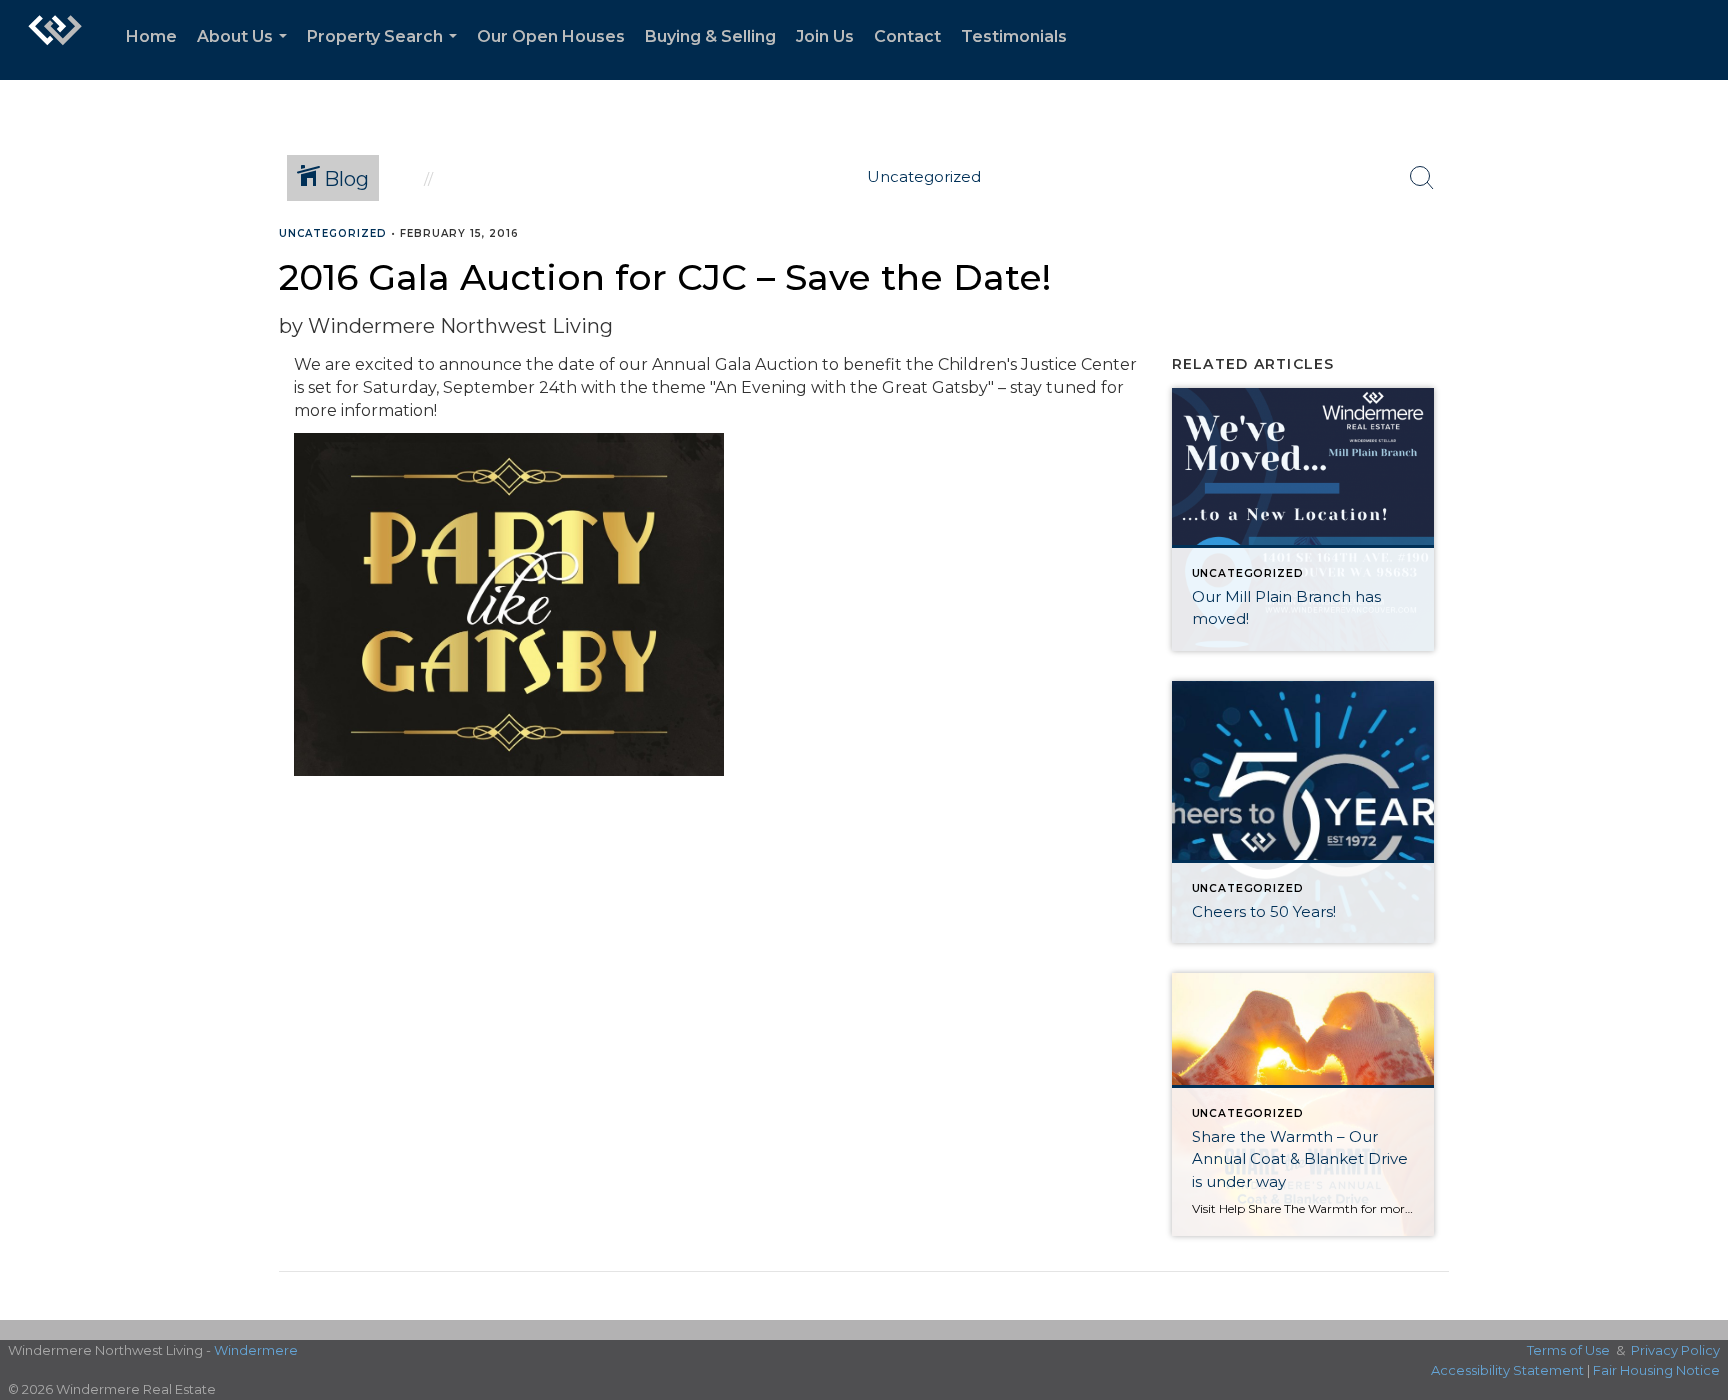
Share (1696, 272)
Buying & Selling (710, 36)
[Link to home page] (55, 40)
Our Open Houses (551, 36)
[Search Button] (1422, 178)
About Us (246, 53)
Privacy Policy (1675, 1350)
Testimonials (1014, 36)
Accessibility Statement (1507, 1370)
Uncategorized (333, 233)
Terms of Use (1568, 1350)
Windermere (256, 1350)
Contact (907, 36)
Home (151, 36)
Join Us (825, 36)
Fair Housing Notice (1656, 1370)
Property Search (386, 53)
